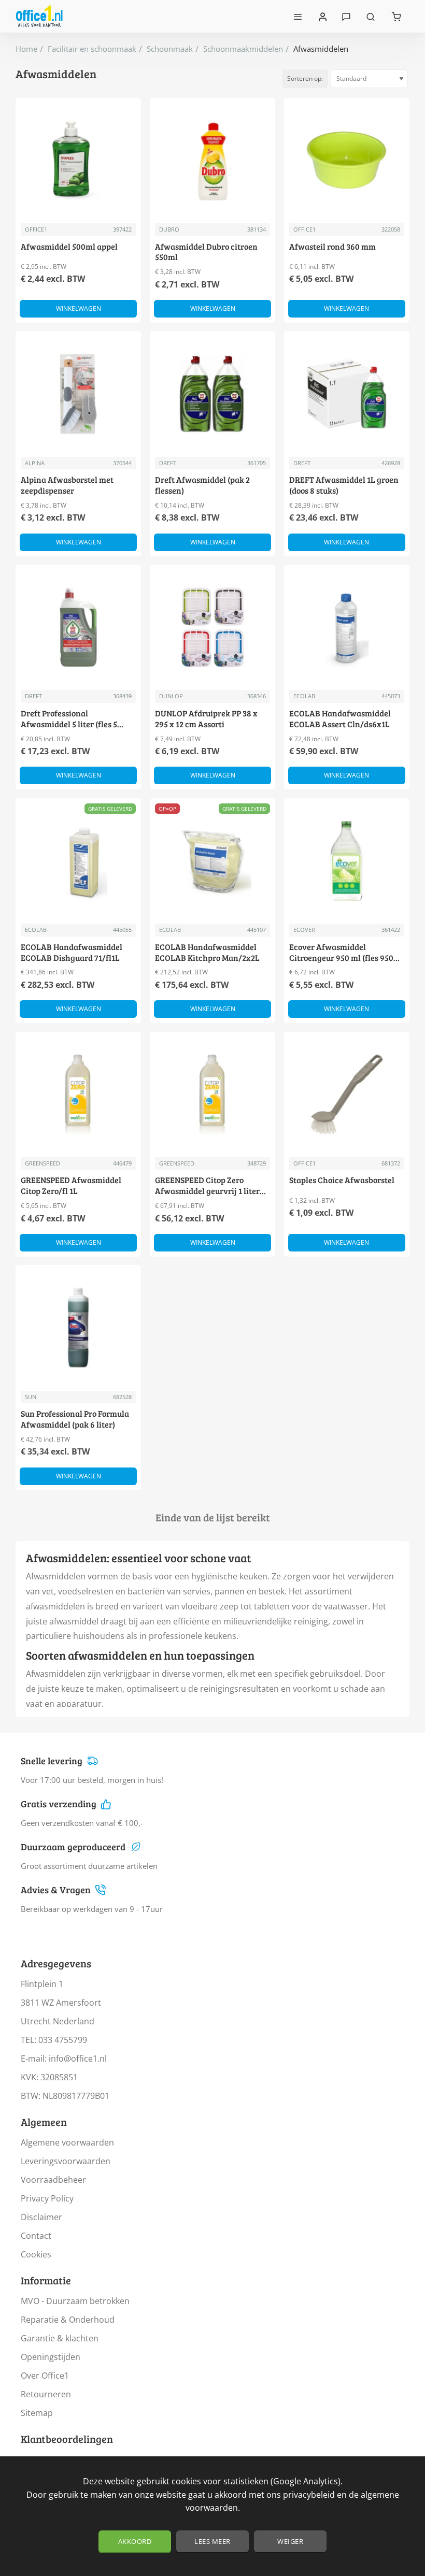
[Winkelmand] (396, 16)
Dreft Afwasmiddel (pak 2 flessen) (202, 485)
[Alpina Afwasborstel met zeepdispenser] (78, 394)
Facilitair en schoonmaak (92, 49)
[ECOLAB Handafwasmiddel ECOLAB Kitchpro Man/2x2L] (212, 861)
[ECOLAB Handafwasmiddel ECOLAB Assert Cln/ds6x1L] (347, 627)
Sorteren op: (305, 78)
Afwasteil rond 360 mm (332, 247)
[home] (26, 49)
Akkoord (135, 2541)
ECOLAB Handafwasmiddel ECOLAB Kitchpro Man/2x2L (207, 952)
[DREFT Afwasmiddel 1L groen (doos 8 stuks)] (347, 394)
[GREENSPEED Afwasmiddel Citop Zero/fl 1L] (78, 1095)
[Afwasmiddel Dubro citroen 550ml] (212, 161)
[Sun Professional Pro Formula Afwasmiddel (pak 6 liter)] (78, 1328)
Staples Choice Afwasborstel (342, 1180)
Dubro (169, 229)
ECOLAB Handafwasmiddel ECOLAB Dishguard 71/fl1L (72, 952)
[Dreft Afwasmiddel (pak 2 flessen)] (212, 394)
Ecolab (304, 696)
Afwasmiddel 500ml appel (69, 247)
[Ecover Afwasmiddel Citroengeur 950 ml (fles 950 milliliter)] (347, 861)
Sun (31, 1397)
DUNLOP (171, 696)
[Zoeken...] (371, 16)
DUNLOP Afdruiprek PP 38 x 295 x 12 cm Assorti (206, 719)
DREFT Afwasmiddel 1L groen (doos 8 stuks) (344, 485)
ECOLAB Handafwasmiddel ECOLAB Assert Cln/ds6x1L (340, 719)
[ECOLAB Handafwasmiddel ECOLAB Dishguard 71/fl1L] (78, 861)
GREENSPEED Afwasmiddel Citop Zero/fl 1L (71, 1185)
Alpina (35, 463)
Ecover (304, 930)
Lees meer (212, 2541)
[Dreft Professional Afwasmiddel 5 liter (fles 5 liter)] (78, 627)
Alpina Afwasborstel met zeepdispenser (67, 485)
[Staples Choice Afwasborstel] (347, 1095)
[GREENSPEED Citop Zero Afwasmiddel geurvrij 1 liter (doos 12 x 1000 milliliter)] (212, 1095)
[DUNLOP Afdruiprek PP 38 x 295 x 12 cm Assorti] (212, 627)
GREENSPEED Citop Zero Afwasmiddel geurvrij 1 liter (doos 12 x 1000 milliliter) (207, 1186)
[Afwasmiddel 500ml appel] (78, 161)
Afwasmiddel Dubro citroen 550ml (206, 252)
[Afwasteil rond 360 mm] (347, 161)
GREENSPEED (42, 1163)
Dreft (168, 463)
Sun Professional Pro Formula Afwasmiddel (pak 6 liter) (75, 1419)
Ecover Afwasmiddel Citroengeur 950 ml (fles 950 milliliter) (341, 953)
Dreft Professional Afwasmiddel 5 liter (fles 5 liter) (69, 719)
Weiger (290, 2541)
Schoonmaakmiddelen (243, 49)
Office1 (36, 229)
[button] (78, 309)
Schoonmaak (170, 49)
